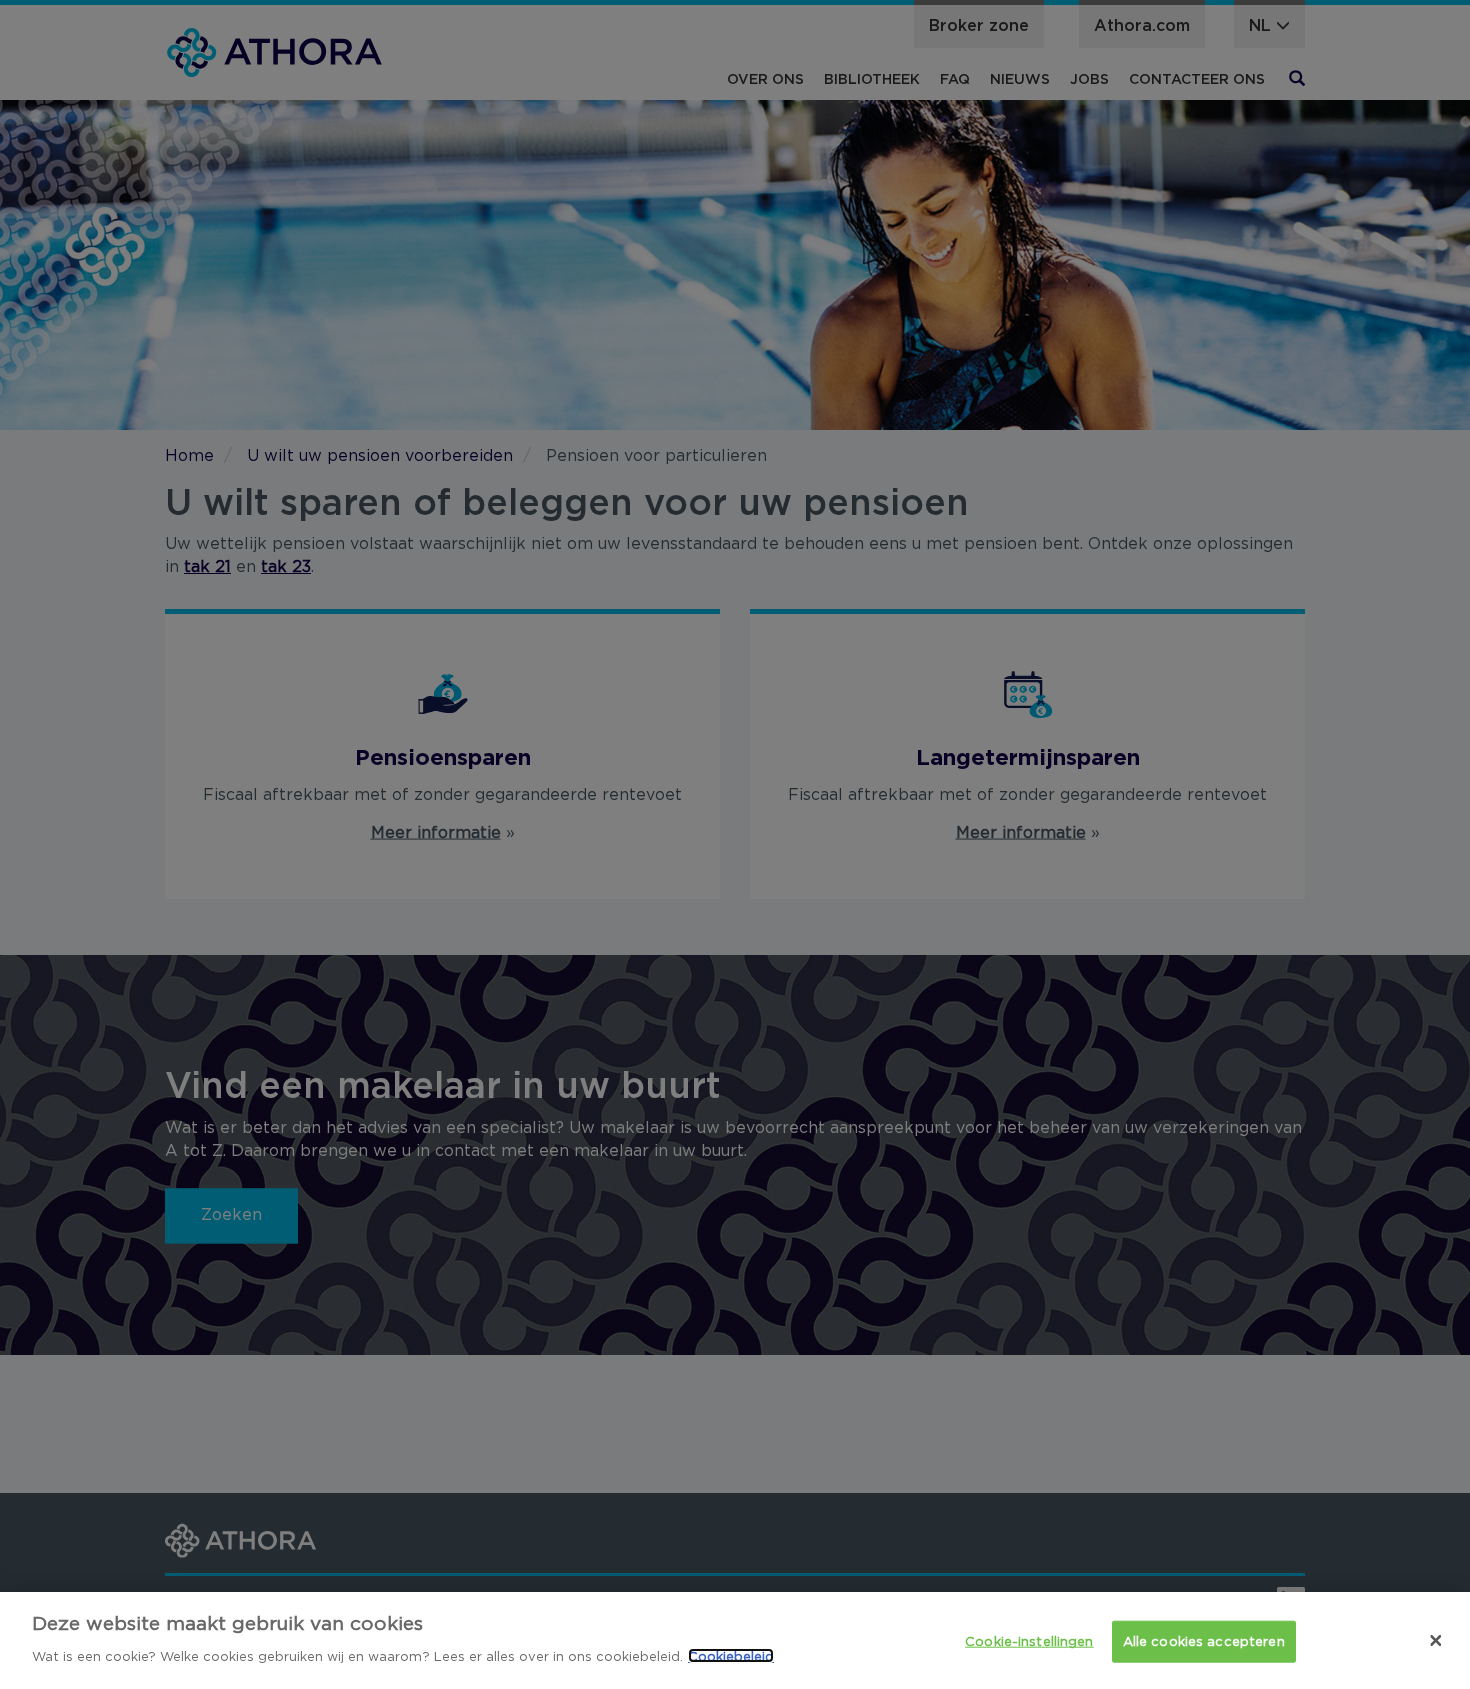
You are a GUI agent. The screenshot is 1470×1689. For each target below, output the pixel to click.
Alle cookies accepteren (1204, 1641)
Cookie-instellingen (1029, 1641)
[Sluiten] (1436, 1640)
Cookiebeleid (731, 1655)
